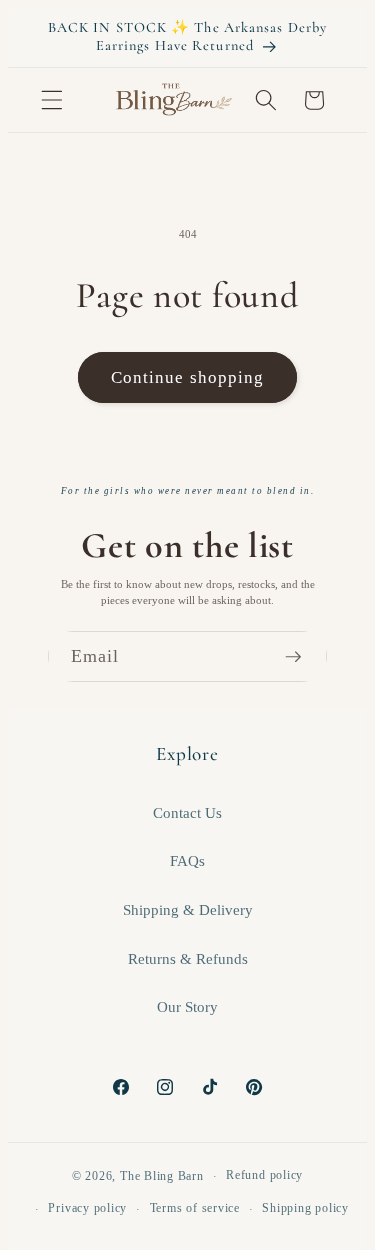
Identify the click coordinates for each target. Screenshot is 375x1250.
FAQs (187, 860)
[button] (52, 100)
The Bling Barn (162, 1176)
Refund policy (264, 1175)
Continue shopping (188, 377)
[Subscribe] (302, 657)
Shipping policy (305, 1208)
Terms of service (195, 1208)
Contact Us (187, 812)
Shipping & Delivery (188, 909)
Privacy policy (87, 1208)
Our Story (187, 1006)
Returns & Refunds (188, 958)
